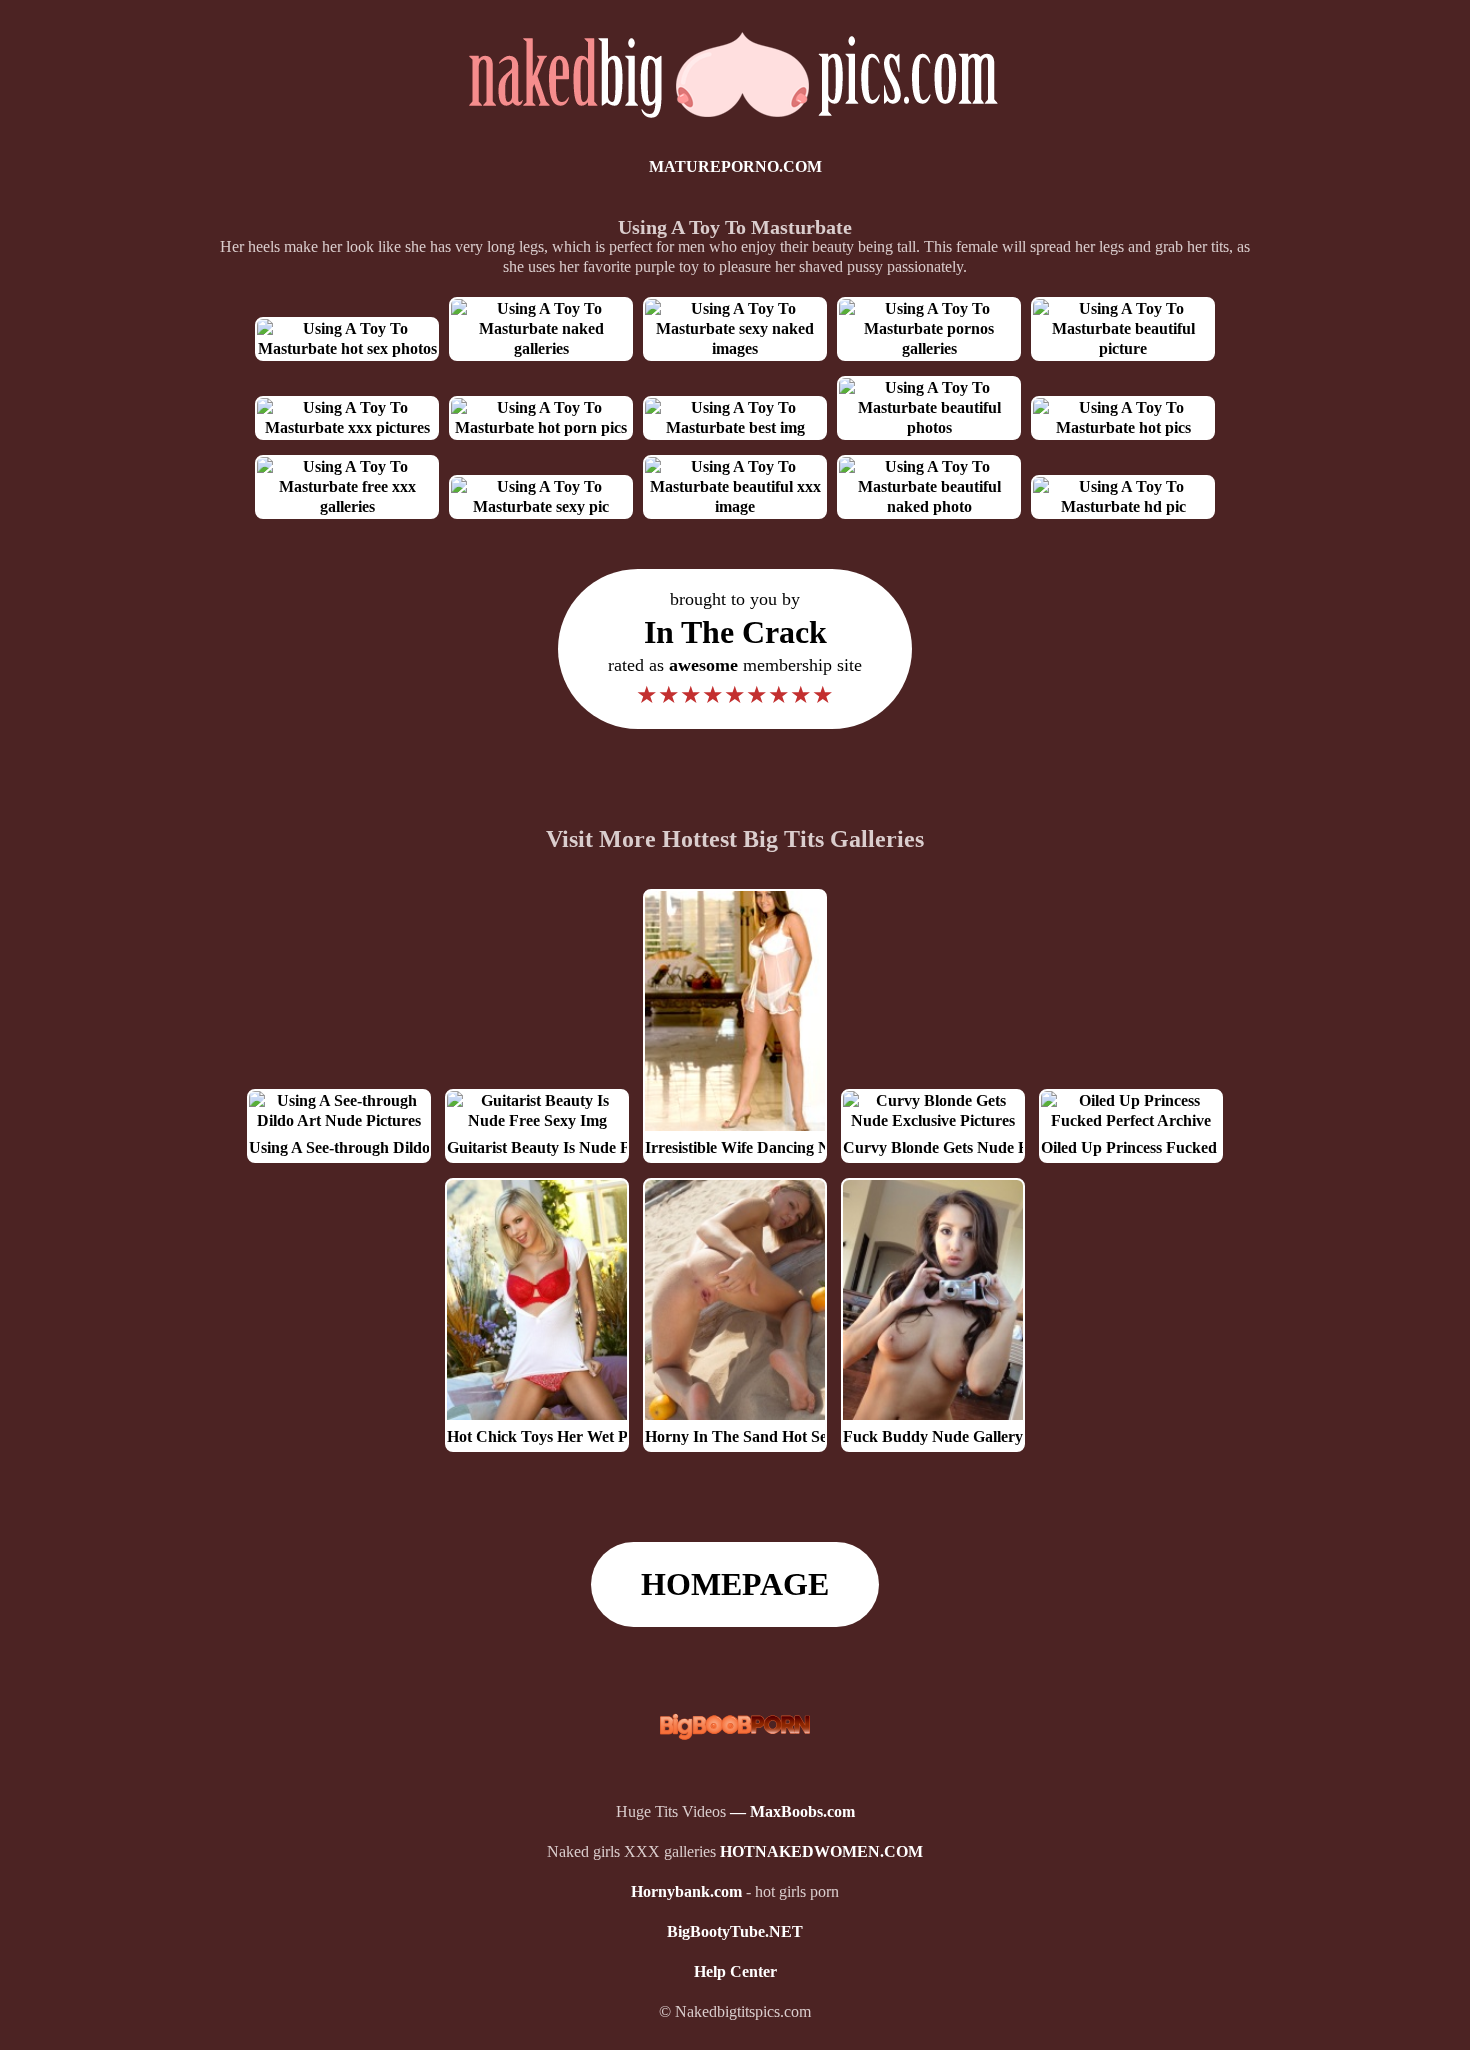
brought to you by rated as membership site (735, 648)
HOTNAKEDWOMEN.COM (821, 1851)
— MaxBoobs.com (792, 1811)
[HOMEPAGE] (735, 126)
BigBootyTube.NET (735, 1931)
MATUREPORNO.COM (735, 166)
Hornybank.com (686, 1891)
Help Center (735, 1971)
